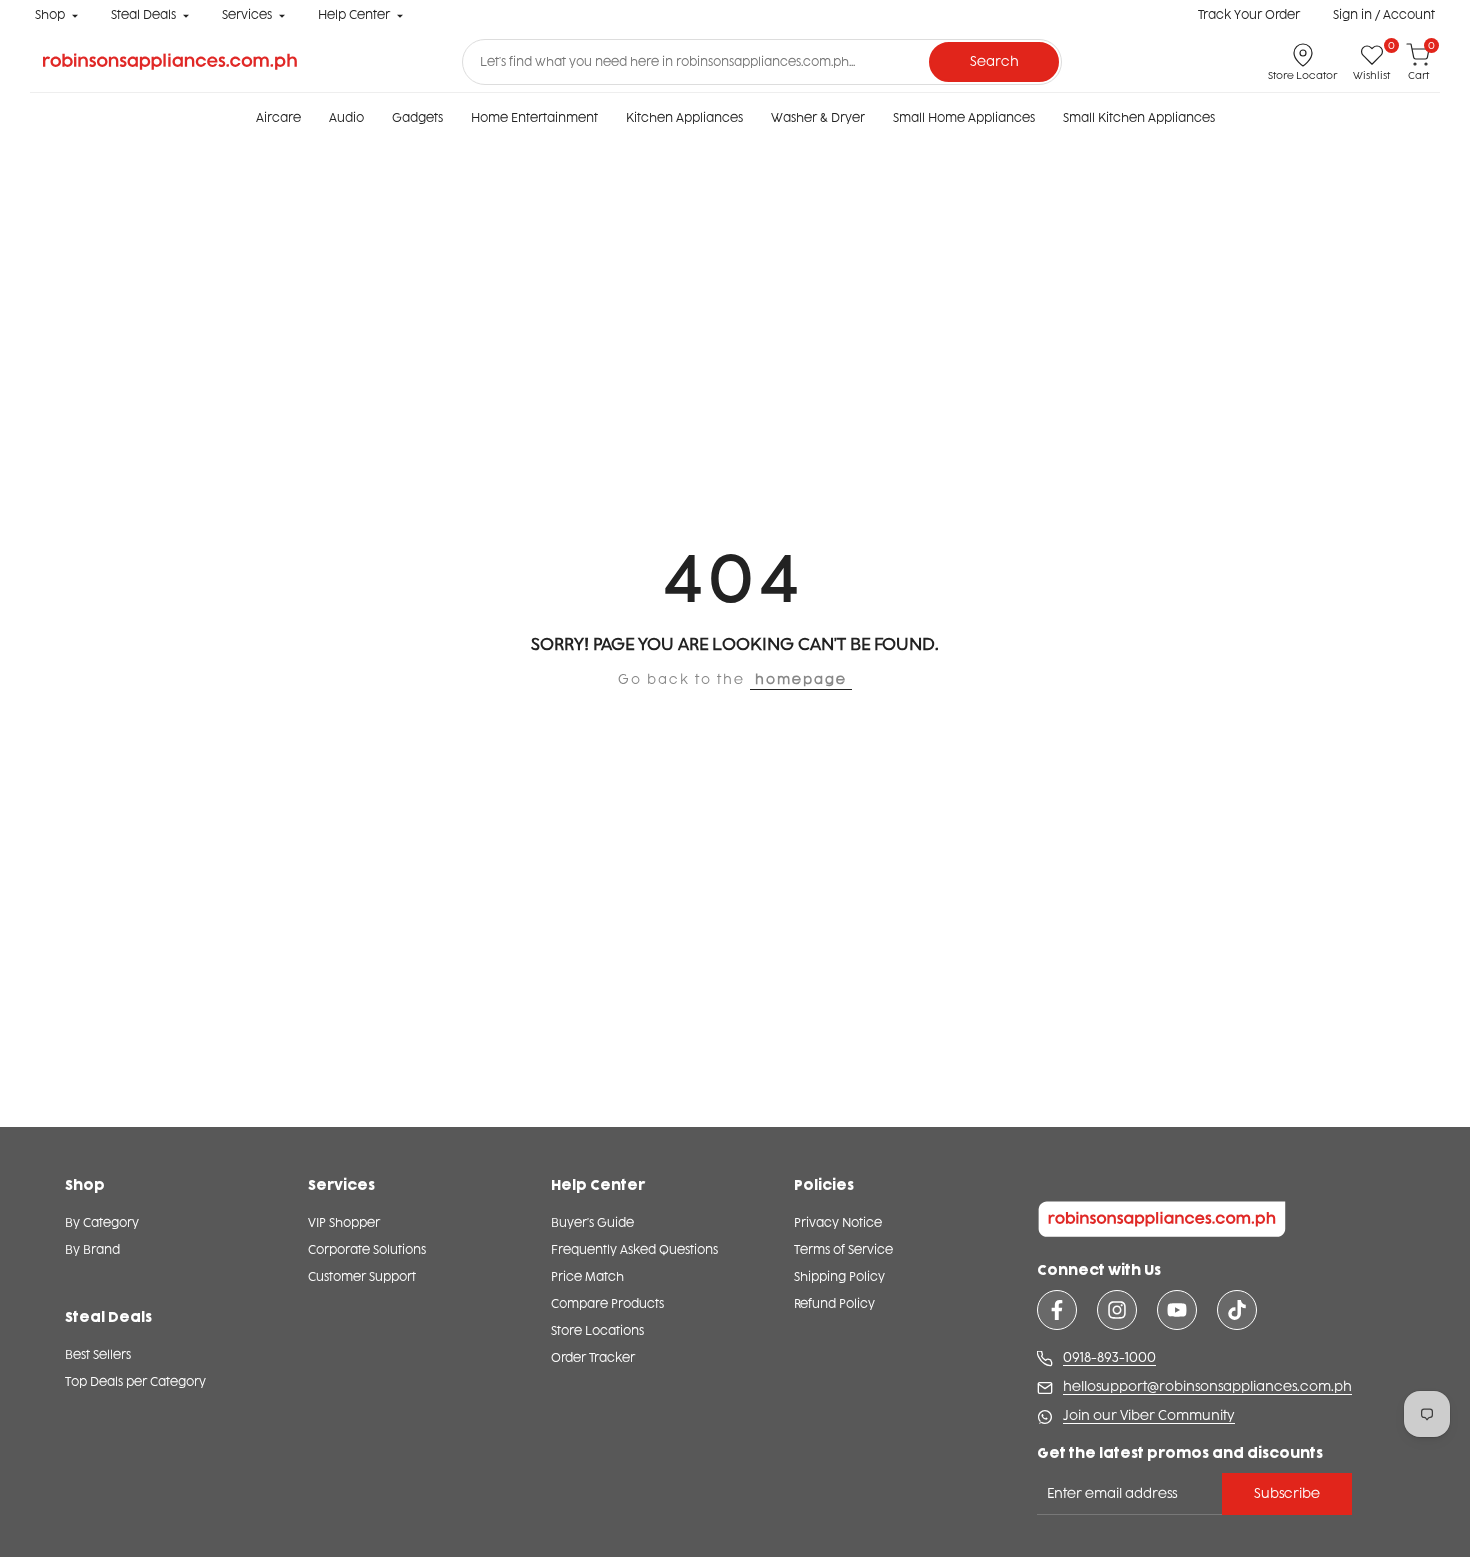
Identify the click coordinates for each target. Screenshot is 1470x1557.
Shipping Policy (839, 1277)
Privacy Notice (838, 1223)
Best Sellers (98, 1355)
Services (247, 15)
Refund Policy (834, 1304)
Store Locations (597, 1331)
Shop (50, 15)
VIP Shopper (344, 1223)
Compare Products (607, 1304)
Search (994, 61)
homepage (801, 679)
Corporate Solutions (367, 1250)
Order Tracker (593, 1358)
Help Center (354, 15)
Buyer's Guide (592, 1223)
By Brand (92, 1250)
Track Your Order (1249, 15)
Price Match (587, 1277)
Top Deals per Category (135, 1382)
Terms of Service (843, 1250)
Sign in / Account (1384, 15)
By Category (102, 1223)
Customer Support (362, 1277)
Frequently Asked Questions (634, 1250)
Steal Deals (143, 15)
